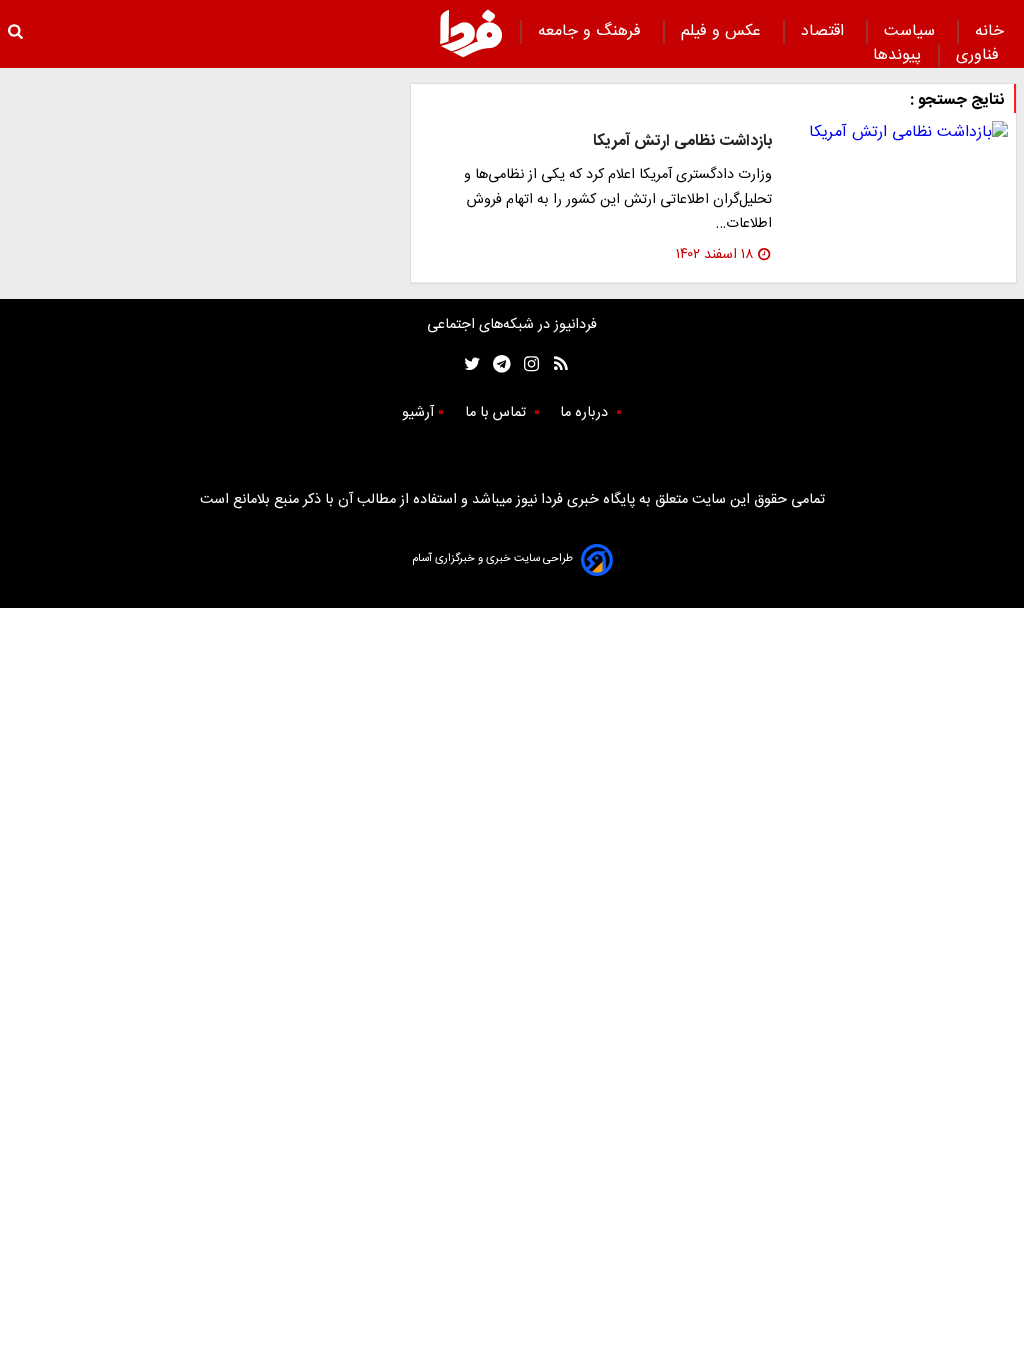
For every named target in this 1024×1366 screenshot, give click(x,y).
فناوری (980, 55)
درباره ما (586, 413)
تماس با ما (497, 413)
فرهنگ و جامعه (592, 31)
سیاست (912, 31)
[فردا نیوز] (471, 33)
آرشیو (418, 413)
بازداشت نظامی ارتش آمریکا (682, 141)
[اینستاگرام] (526, 364)
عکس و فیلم (723, 31)
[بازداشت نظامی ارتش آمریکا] (898, 133)
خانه (989, 31)
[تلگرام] (495, 364)
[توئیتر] (468, 364)
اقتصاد (825, 31)
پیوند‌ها (897, 55)
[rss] (554, 364)
